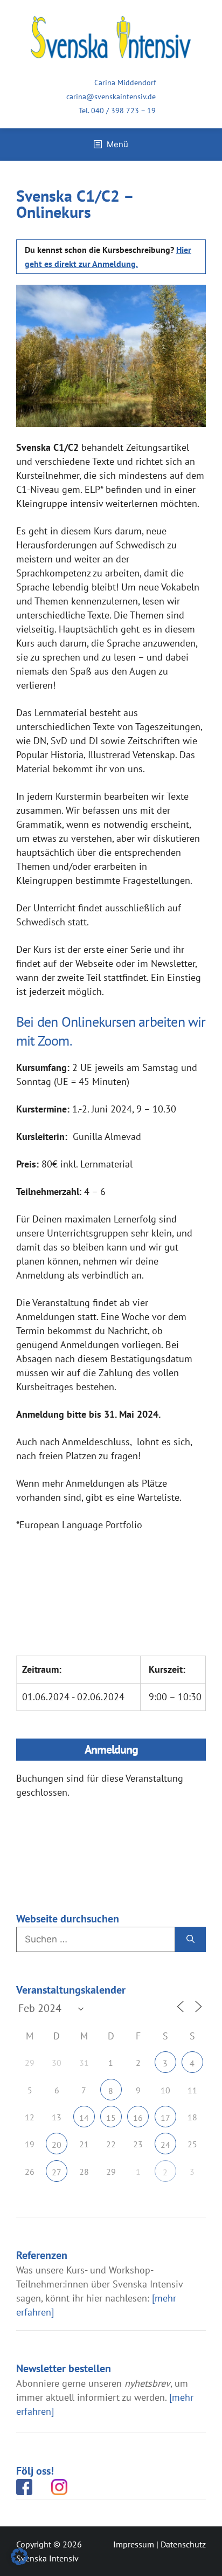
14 (84, 2118)
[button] (19, 2557)
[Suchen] (190, 1940)
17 (165, 2118)
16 (138, 2118)
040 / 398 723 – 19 (123, 111)
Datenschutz (183, 2544)
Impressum (134, 2544)
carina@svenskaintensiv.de (111, 97)
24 (165, 2145)
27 (57, 2172)
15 (111, 2118)
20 (57, 2145)
